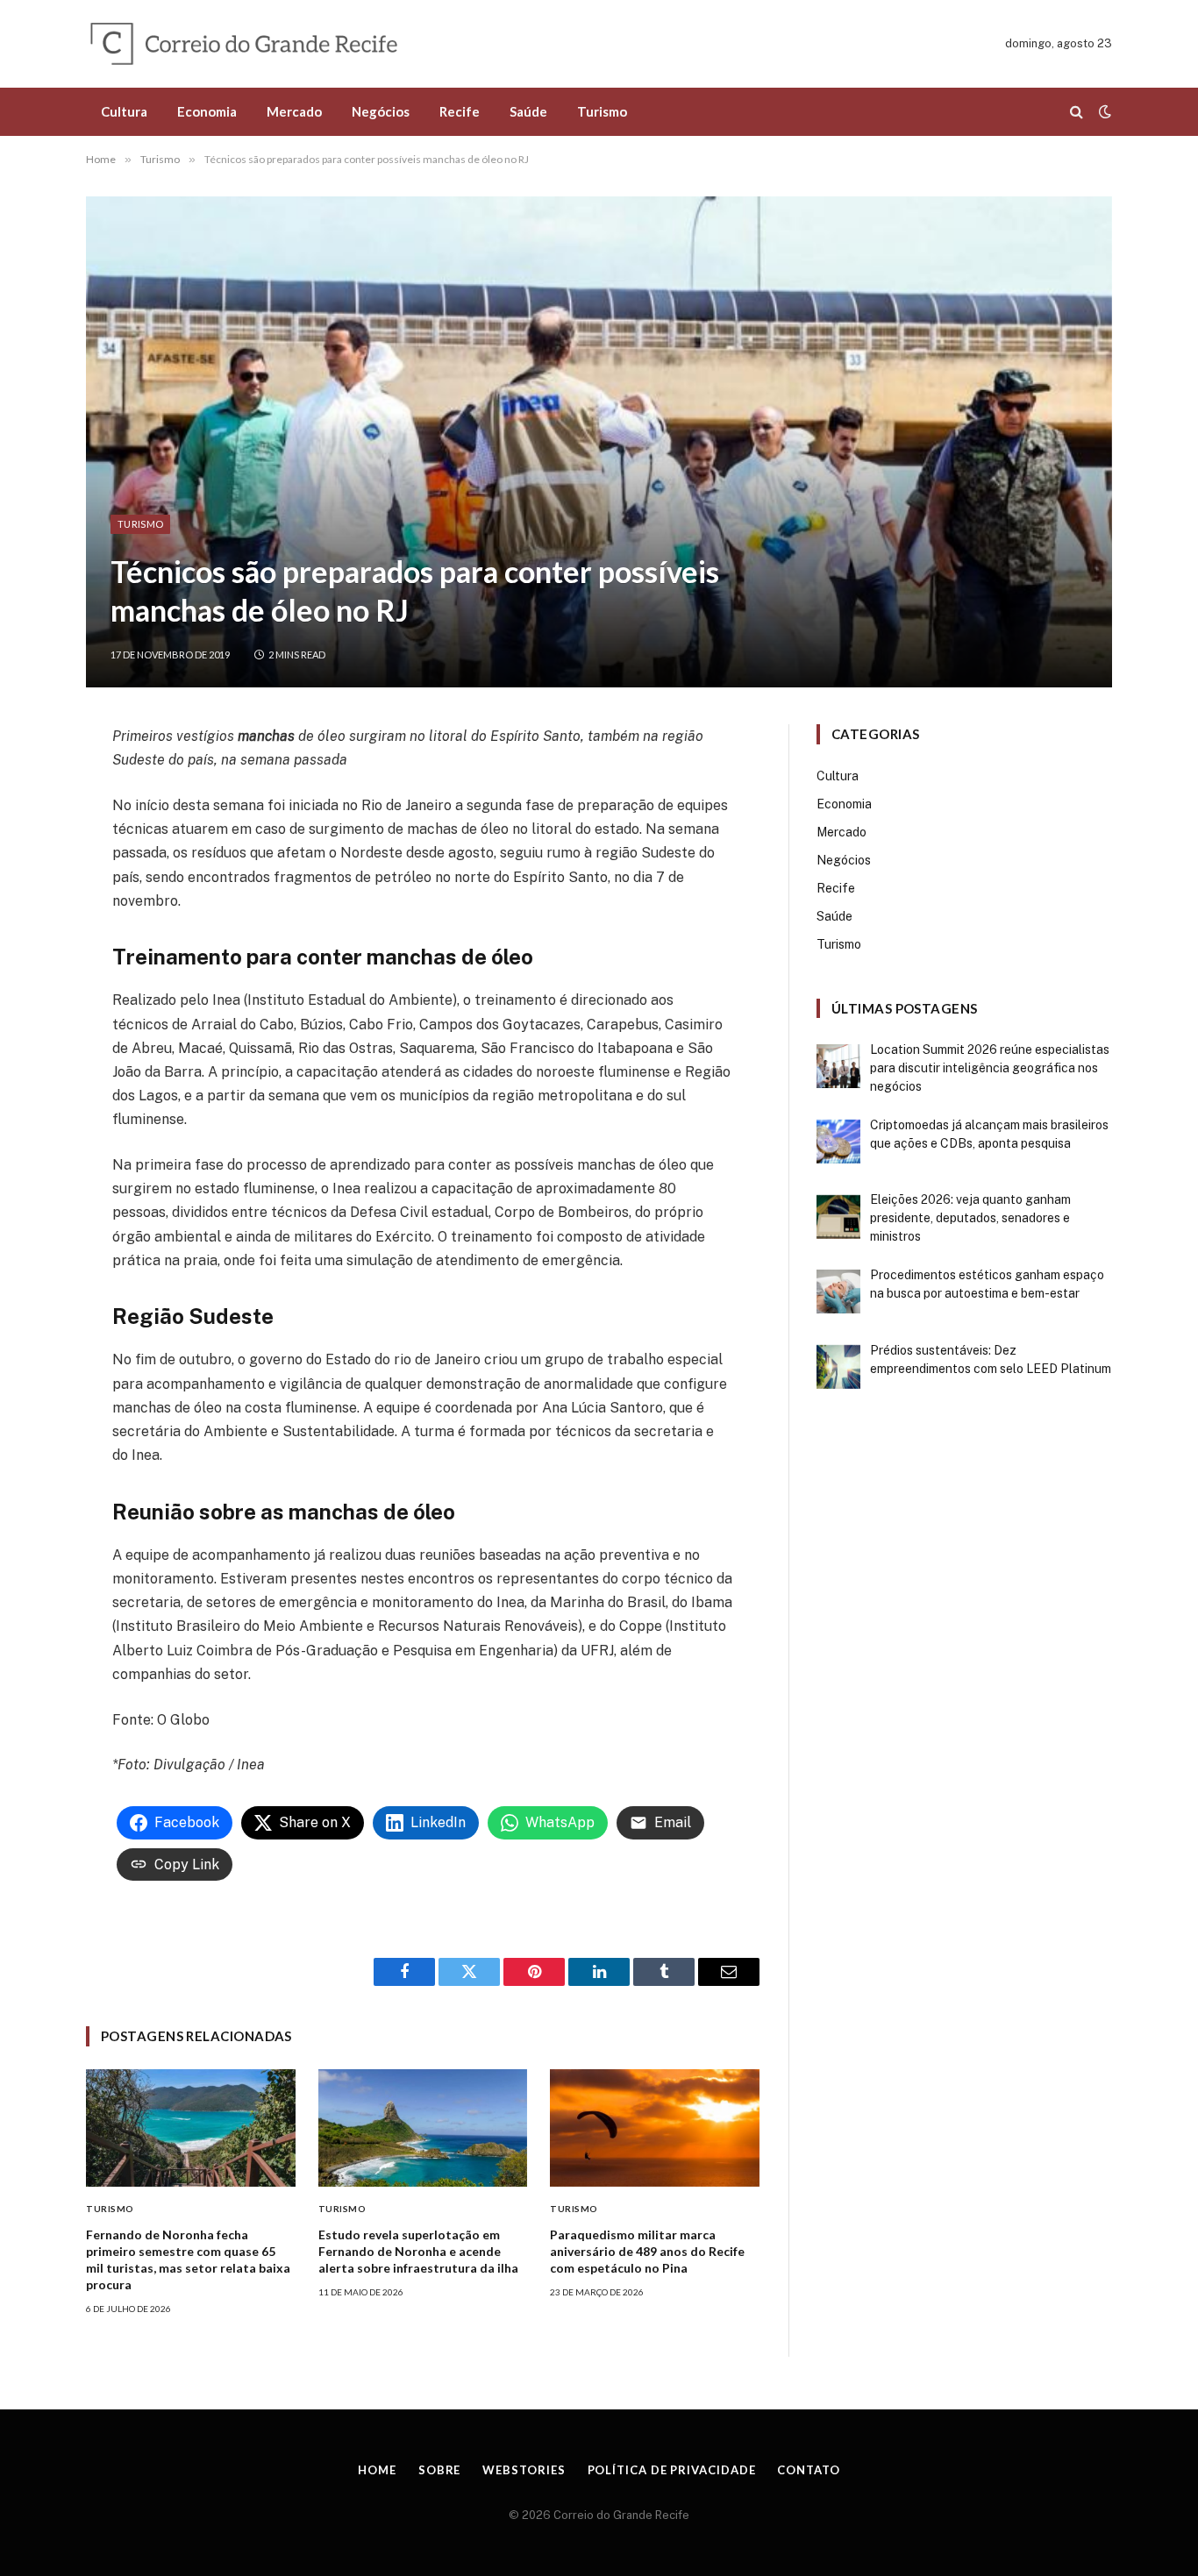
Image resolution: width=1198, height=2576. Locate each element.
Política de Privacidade (672, 2470)
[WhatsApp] (23, 973)
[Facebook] (23, 780)
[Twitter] (23, 819)
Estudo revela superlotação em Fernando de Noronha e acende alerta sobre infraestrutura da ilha (418, 2251)
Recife (460, 111)
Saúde (528, 111)
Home (377, 2470)
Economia (207, 111)
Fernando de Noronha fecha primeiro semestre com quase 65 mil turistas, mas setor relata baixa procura (188, 2259)
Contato (808, 2470)
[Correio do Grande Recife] (285, 44)
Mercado (294, 111)
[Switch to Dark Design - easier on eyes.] (1103, 111)
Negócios (381, 111)
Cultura (124, 111)
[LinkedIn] (23, 857)
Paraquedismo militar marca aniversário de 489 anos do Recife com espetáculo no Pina (647, 2251)
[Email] (23, 935)
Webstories (524, 2470)
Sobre (440, 2470)
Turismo (602, 111)
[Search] (1077, 112)
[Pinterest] (23, 896)
